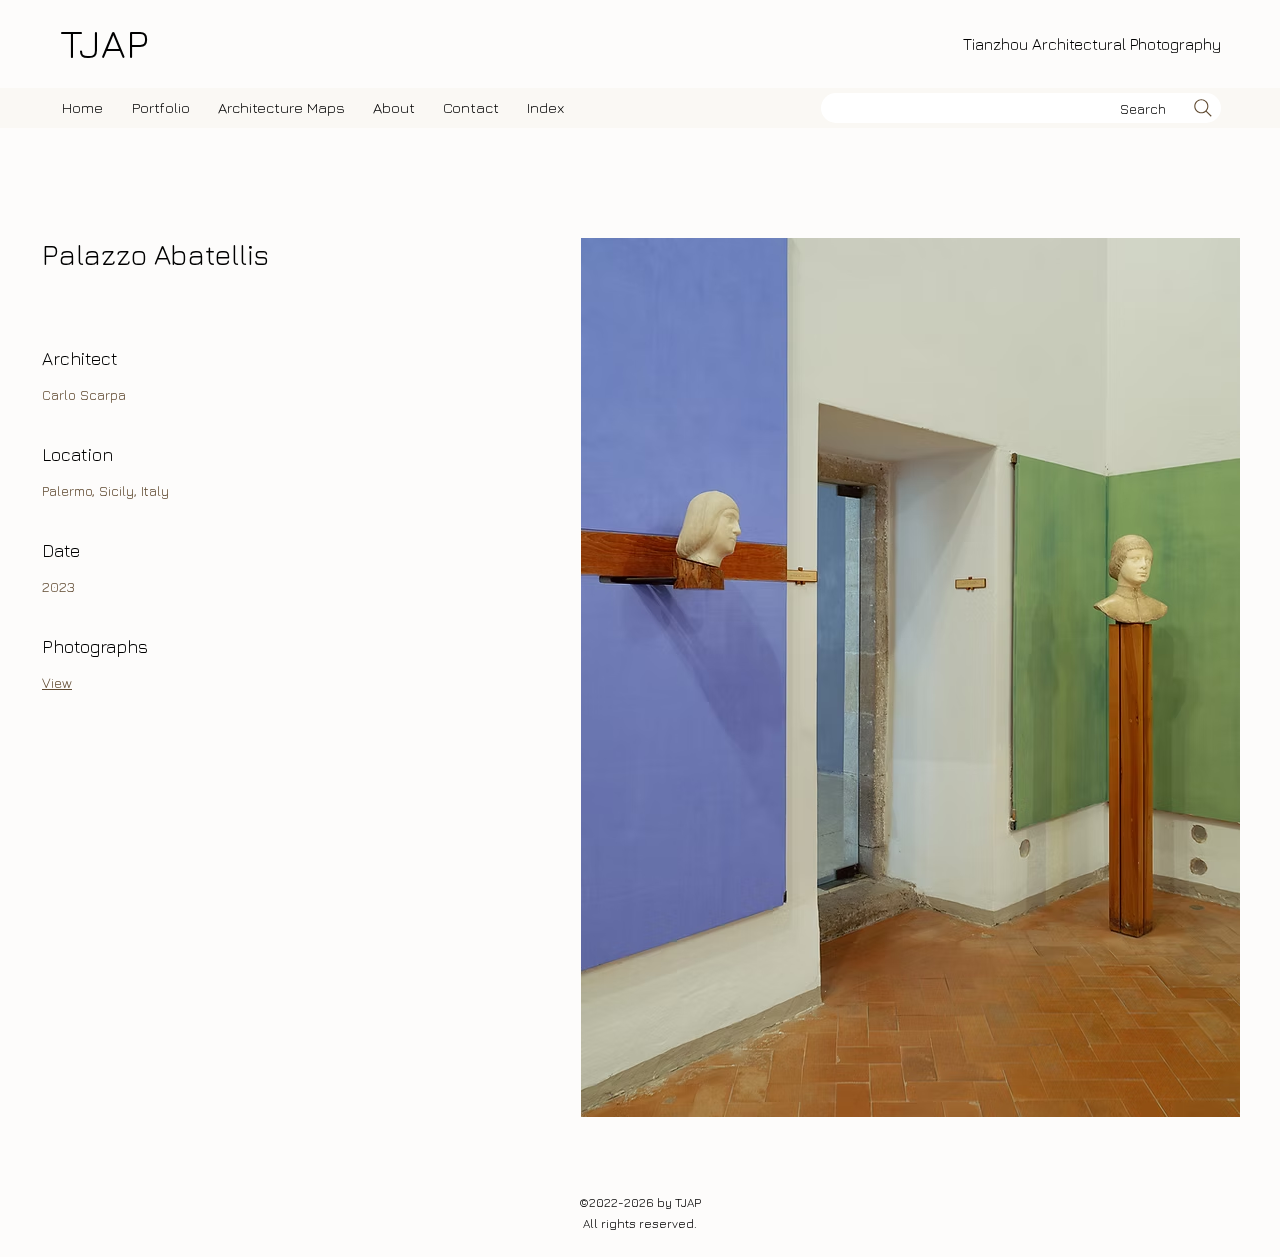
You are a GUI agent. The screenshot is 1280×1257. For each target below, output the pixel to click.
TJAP (104, 43)
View (57, 682)
